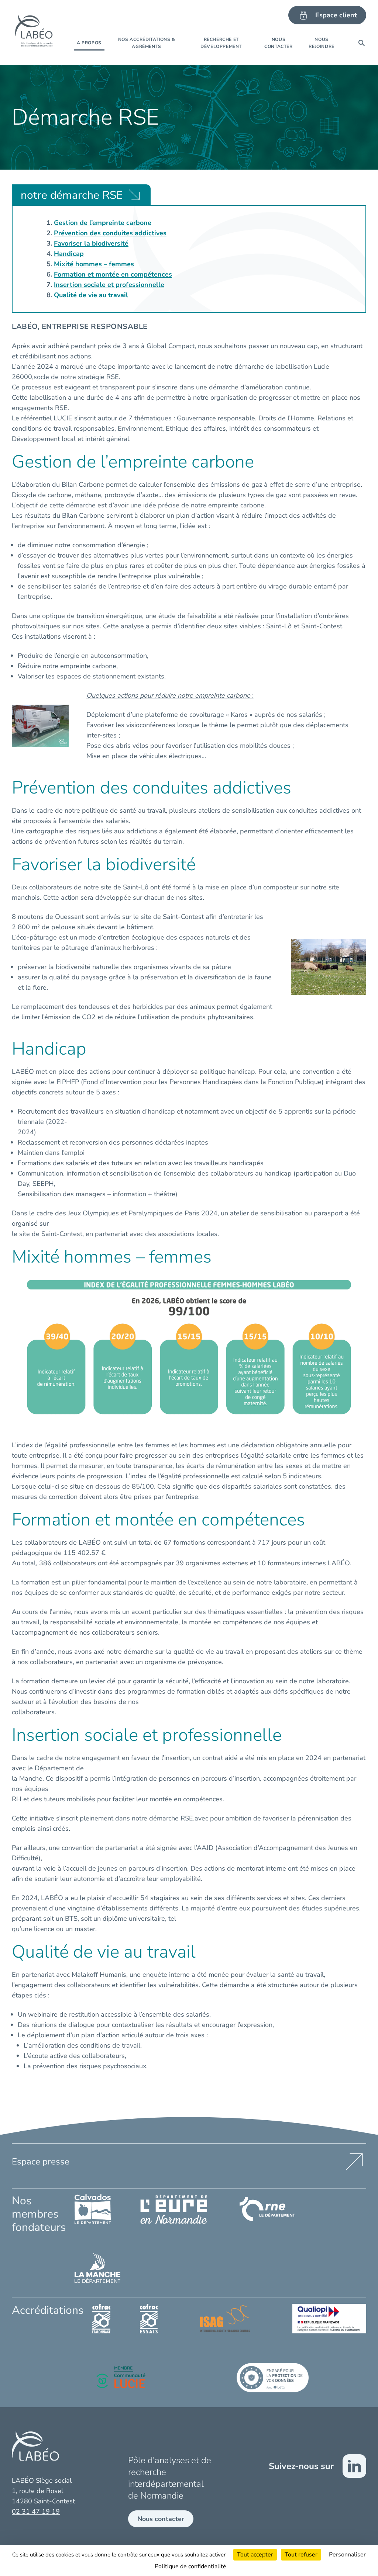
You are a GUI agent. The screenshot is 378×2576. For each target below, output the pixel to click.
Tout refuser (301, 2555)
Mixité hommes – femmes (94, 264)
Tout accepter (255, 2555)
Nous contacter (161, 2519)
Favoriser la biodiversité (91, 243)
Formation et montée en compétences (113, 274)
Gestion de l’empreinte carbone (103, 223)
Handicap (69, 254)
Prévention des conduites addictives (110, 233)
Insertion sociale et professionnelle (109, 285)
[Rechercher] (362, 43)
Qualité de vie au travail (91, 295)
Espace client (336, 15)
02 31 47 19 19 (36, 2511)
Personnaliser (347, 2555)
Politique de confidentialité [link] (190, 2566)
